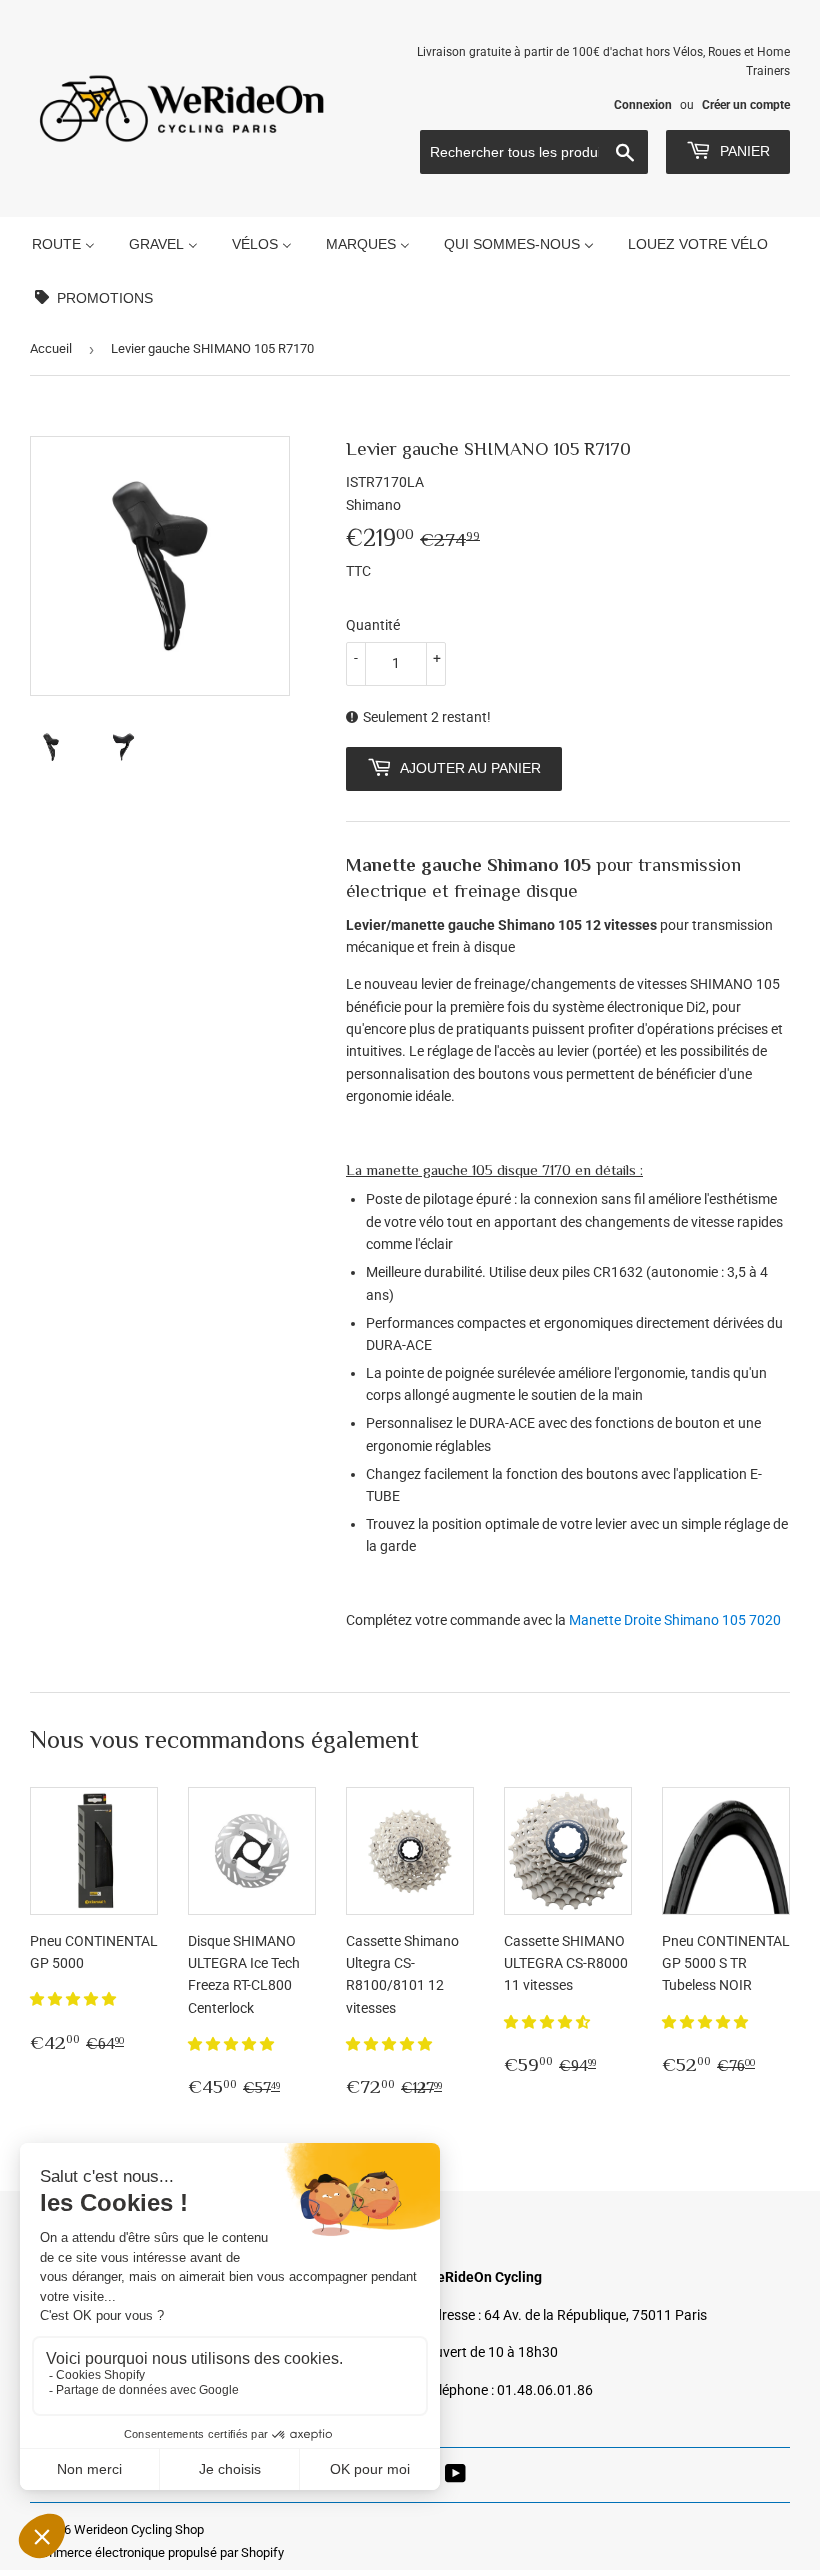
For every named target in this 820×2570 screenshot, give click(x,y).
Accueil (51, 348)
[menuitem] (63, 243)
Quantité (373, 625)
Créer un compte (746, 105)
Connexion (643, 105)
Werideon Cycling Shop (139, 2529)
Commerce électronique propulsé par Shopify (157, 2552)
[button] (74, 1999)
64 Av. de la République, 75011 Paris (595, 2315)
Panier (743, 151)
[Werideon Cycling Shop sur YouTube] (455, 2476)
